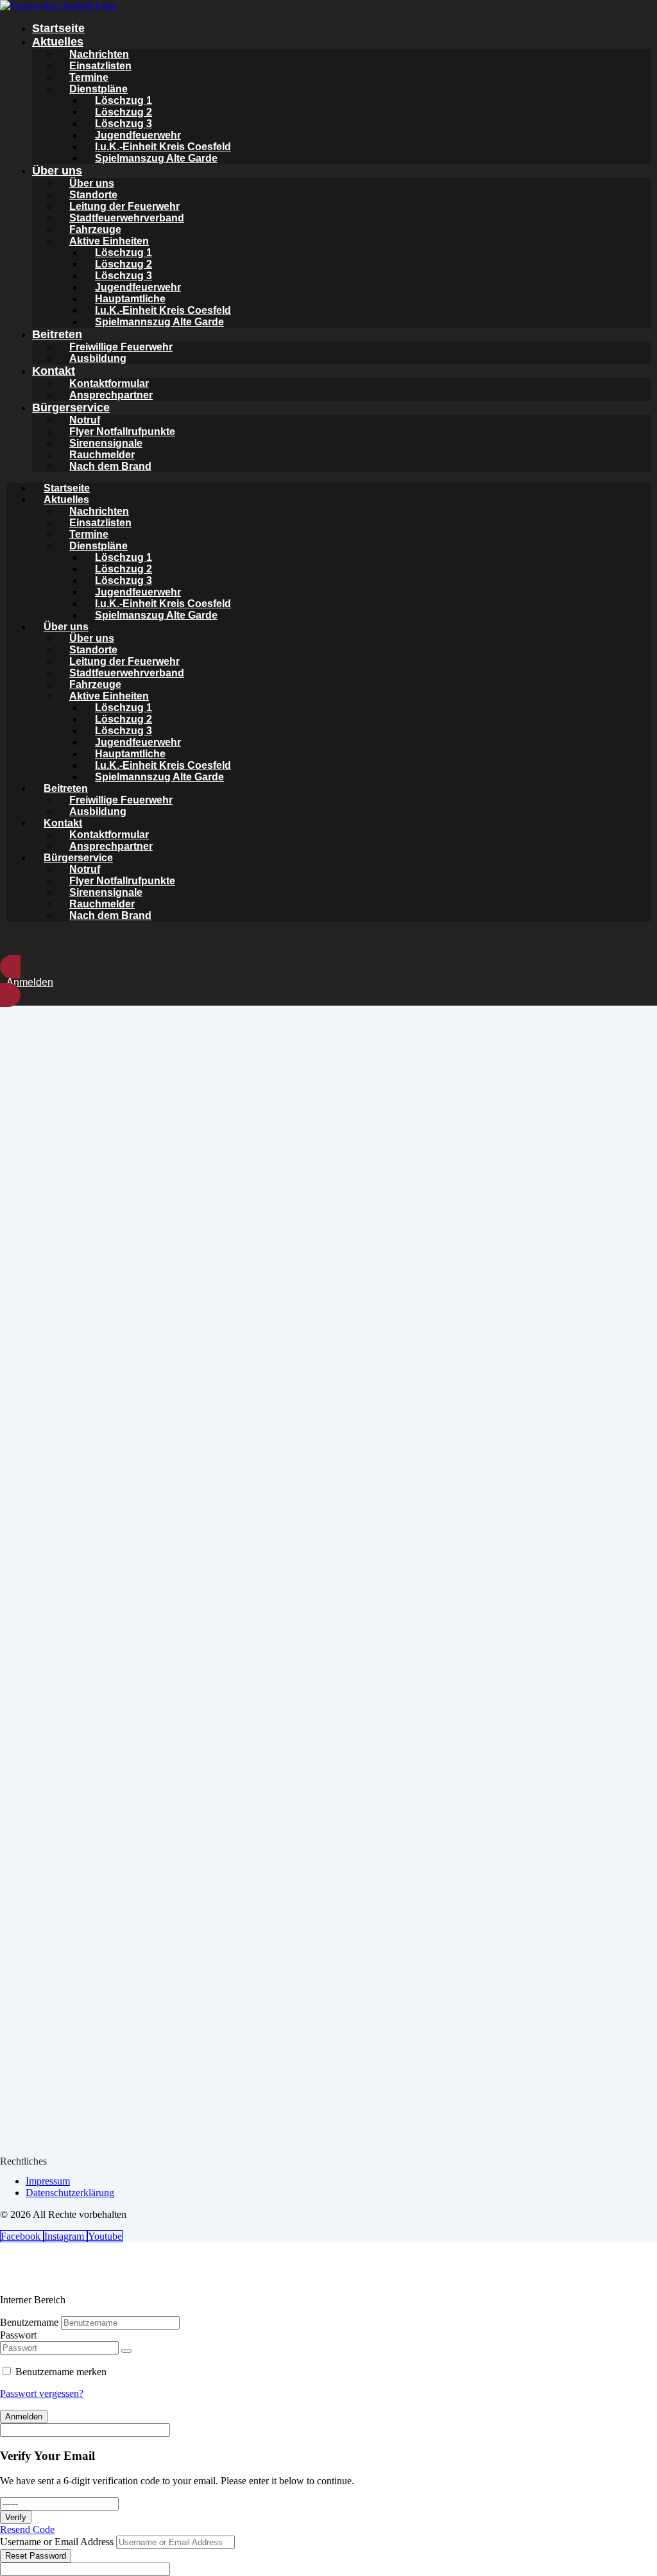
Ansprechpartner (111, 395)
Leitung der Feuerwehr (124, 206)
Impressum (48, 2181)
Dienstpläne (98, 89)
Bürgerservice (71, 408)
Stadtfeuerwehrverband (127, 218)
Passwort (18, 2335)
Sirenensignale (106, 443)
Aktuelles (58, 42)
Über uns (57, 171)
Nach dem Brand (110, 466)
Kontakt (54, 371)
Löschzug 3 (124, 124)
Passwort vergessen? (42, 2393)
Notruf (85, 420)
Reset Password (36, 2556)
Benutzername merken (61, 2372)
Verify (16, 2517)
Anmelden (24, 2417)
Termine (89, 77)
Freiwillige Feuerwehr (121, 347)
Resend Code (27, 2529)
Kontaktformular (109, 383)
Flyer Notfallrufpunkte (122, 432)
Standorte (93, 195)
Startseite (58, 28)
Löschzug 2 (124, 112)
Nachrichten (99, 54)
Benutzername (29, 2322)
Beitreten (57, 334)
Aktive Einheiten (109, 241)
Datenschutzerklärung (70, 2193)
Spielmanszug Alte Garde (156, 158)
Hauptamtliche (130, 299)
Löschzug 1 (124, 100)
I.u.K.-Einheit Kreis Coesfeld (163, 147)
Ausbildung (98, 358)
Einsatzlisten (100, 66)
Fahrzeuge (95, 229)
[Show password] (126, 2351)
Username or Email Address (57, 2542)
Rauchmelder (102, 455)
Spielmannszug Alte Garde (159, 322)
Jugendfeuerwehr (138, 135)
